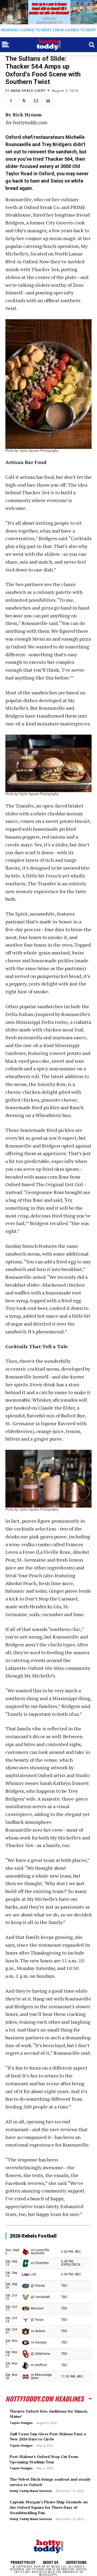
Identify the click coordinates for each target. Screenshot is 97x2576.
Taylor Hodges (21, 2423)
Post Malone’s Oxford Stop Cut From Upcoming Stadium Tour (44, 2459)
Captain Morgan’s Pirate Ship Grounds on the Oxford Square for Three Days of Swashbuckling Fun (49, 2507)
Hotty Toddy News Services (31, 2491)
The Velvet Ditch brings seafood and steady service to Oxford (50, 2482)
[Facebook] (11, 101)
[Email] (36, 101)
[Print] (48, 101)
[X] (23, 101)
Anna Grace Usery (28, 91)
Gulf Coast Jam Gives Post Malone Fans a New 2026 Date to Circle (48, 2437)
